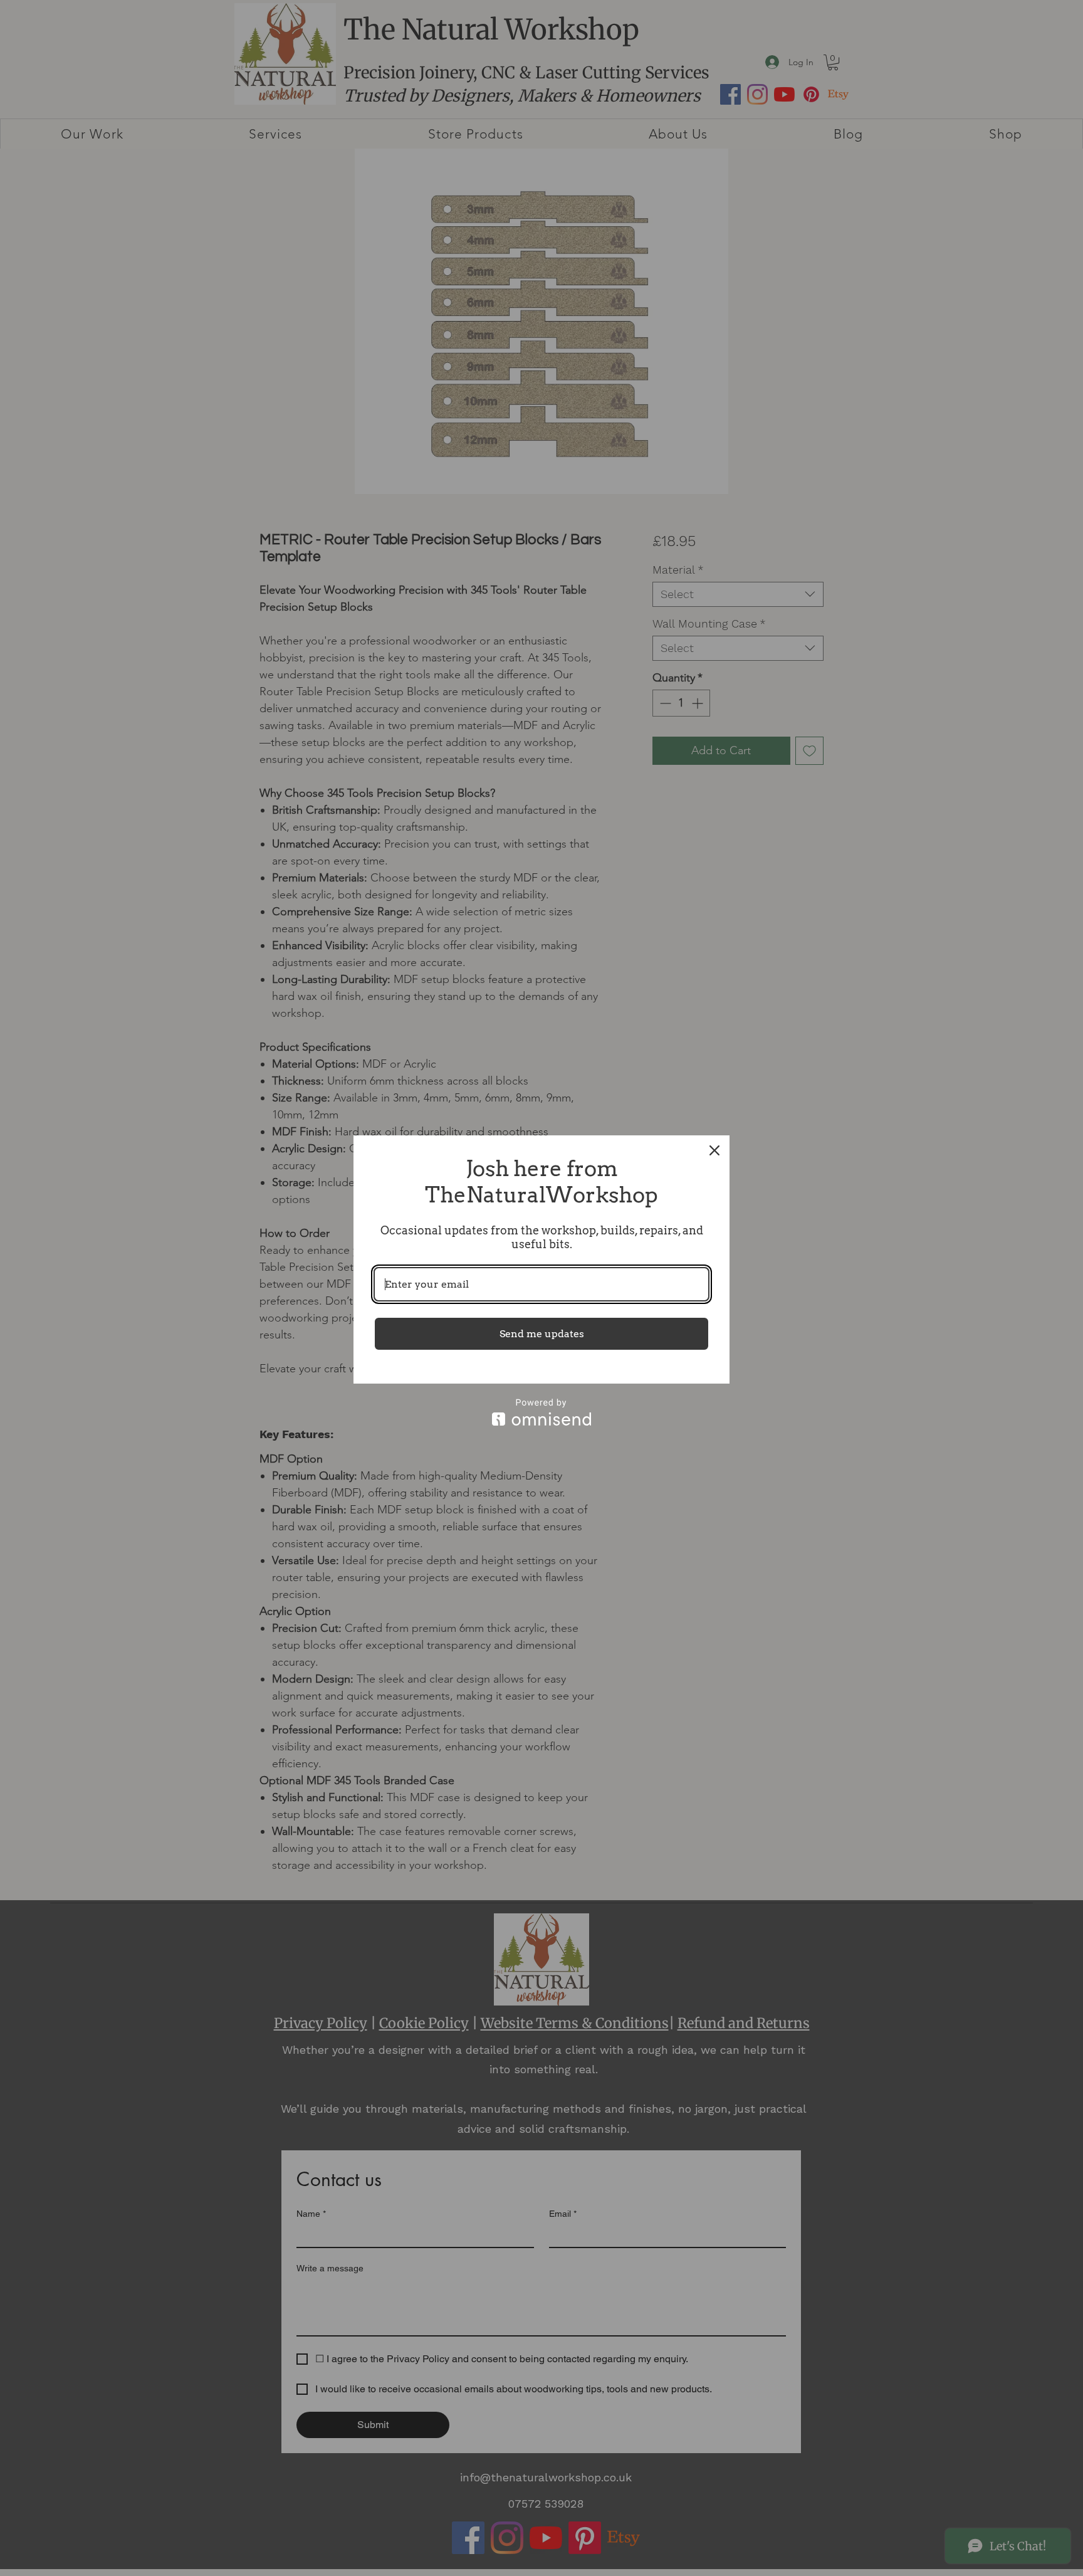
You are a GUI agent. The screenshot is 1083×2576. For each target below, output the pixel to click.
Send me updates (542, 1334)
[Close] (714, 1150)
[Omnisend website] (541, 1412)
